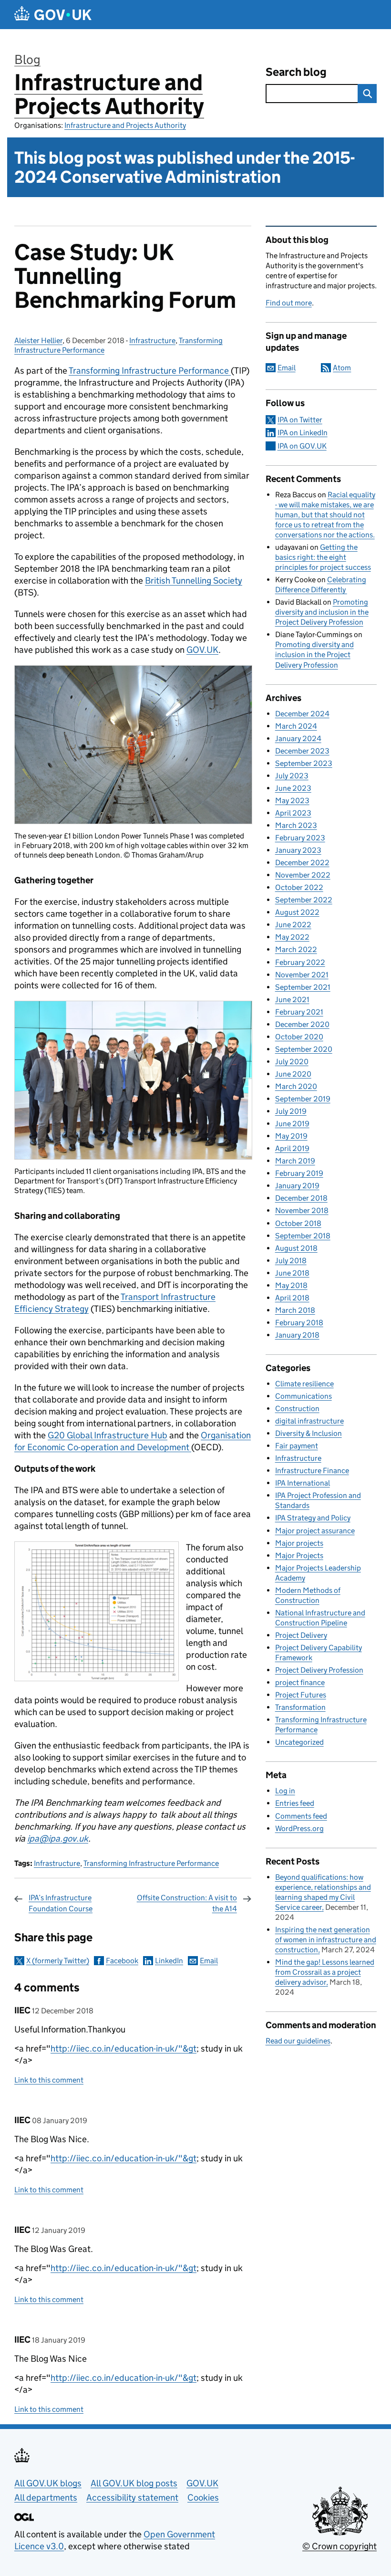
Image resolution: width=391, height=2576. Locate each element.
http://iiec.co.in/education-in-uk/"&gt (123, 2048)
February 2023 (300, 838)
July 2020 (292, 1062)
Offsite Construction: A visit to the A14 (187, 1903)
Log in (285, 1791)
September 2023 (304, 763)
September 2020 (304, 1049)
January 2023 (298, 850)
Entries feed (295, 1803)
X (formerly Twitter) (58, 1961)
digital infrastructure (309, 1421)
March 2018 (295, 1310)
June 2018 (292, 1273)
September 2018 (303, 1236)
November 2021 (302, 975)
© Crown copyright (340, 2546)
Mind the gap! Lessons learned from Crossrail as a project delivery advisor (325, 1972)
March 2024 (296, 726)
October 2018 (298, 1223)
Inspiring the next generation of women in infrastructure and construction (326, 1940)
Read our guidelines (298, 2041)
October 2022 (299, 887)
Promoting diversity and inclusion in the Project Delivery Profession (322, 612)
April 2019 (292, 1148)
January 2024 (298, 738)
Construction (297, 1408)
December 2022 (302, 863)
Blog (27, 59)
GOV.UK (202, 650)
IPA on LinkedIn (303, 433)
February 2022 (300, 962)
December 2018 (301, 1198)
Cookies (203, 2497)
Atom (342, 368)
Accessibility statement (132, 2497)
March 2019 (295, 1161)
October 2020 (299, 1037)
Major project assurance (315, 1531)
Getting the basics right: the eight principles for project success (323, 557)
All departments (46, 2497)
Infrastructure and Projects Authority (109, 94)
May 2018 (291, 1285)
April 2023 (293, 813)
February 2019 (299, 1173)
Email (209, 1961)
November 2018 (302, 1210)
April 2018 (292, 1298)
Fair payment (297, 1446)
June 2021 (292, 1000)
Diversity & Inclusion (309, 1433)
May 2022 (292, 937)
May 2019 (291, 1136)
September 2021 (303, 987)
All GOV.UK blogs (48, 2483)
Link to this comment (49, 2080)
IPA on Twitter (300, 420)
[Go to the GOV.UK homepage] (53, 15)
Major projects (299, 1543)
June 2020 (293, 1074)
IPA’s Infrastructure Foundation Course (61, 1903)
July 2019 (291, 1111)
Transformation (300, 1707)
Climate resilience (304, 1384)
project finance (300, 1682)
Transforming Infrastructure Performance (151, 1863)
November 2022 (303, 875)
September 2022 (304, 900)
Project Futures (301, 1695)
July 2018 (291, 1261)
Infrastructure (152, 340)
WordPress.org (299, 1828)
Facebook (122, 1961)
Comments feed (301, 1816)
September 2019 (303, 1099)
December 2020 (302, 1024)
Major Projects (299, 1555)
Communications (304, 1396)
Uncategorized (299, 1742)
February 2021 (299, 1012)
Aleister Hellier (38, 340)
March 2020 (296, 1086)
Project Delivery (301, 1635)
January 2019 (297, 1186)
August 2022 (297, 912)
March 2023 (296, 825)
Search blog (296, 72)
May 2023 (292, 801)
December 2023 (302, 751)
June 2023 (293, 788)
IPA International (303, 1483)
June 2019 (292, 1124)
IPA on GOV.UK (302, 446)
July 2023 (292, 776)
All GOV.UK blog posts (134, 2483)
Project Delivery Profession (319, 1670)
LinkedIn (169, 1961)
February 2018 (299, 1323)
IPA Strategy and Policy (313, 1518)
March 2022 (296, 949)
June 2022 (293, 925)
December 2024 (302, 714)
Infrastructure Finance (312, 1471)
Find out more (289, 303)
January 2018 (297, 1335)
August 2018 (296, 1248)
